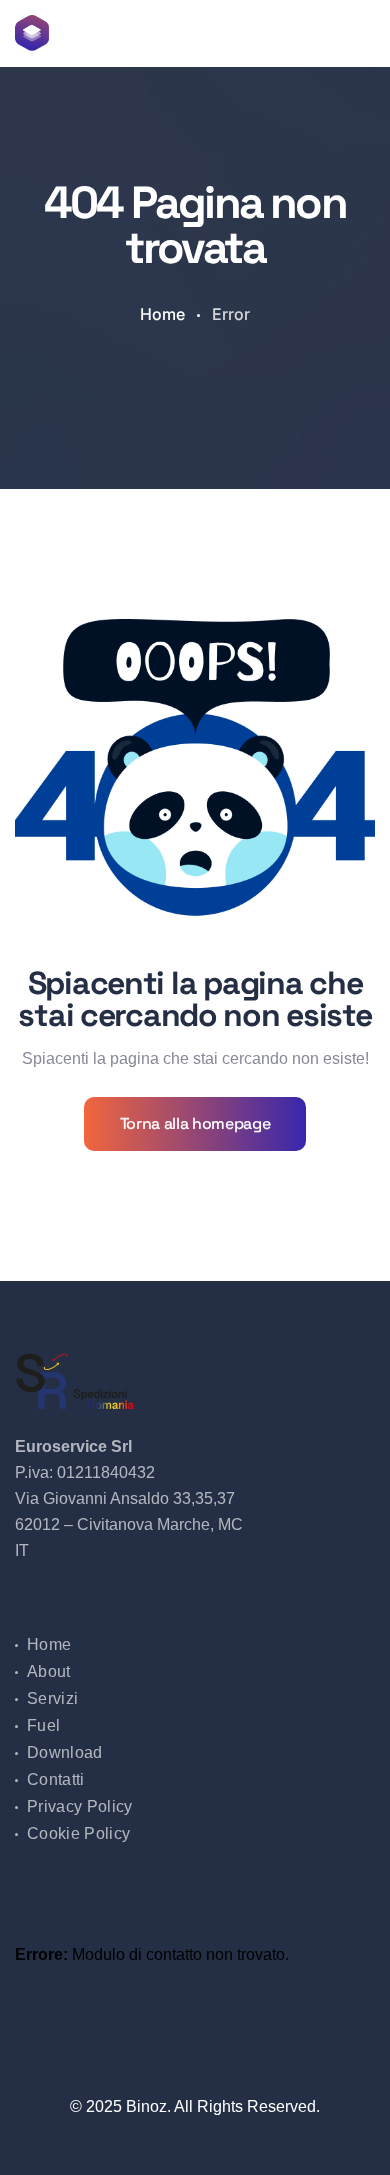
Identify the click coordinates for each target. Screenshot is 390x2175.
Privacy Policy (79, 1806)
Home (162, 314)
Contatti (56, 1779)
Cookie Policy (78, 1833)
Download (65, 1752)
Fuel (43, 1725)
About (49, 1671)
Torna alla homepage (195, 1123)
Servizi (52, 1698)
